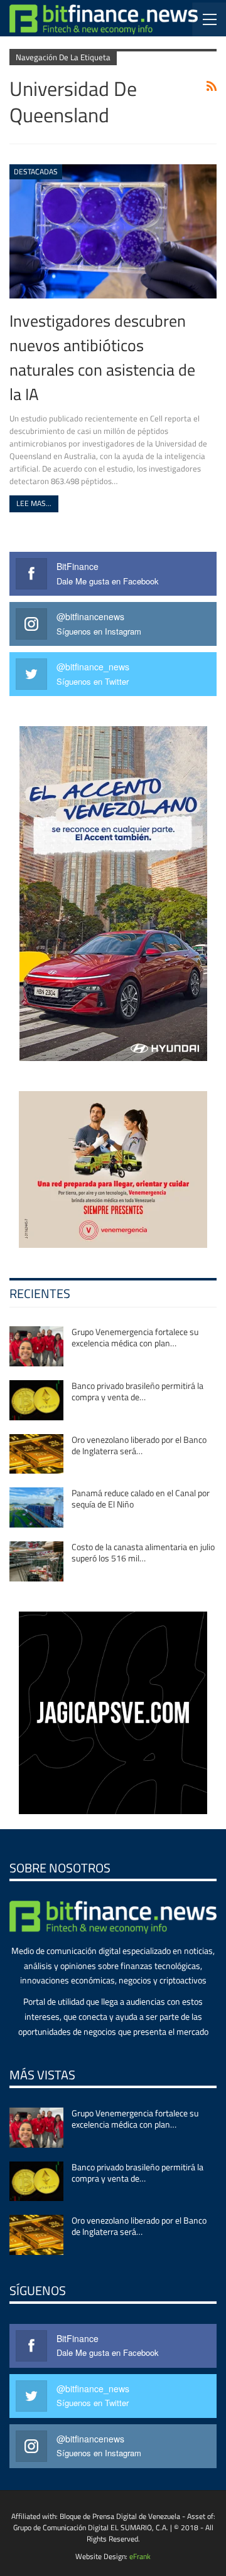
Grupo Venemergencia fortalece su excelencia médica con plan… (135, 1337)
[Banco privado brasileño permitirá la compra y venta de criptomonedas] (36, 1400)
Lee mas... (34, 503)
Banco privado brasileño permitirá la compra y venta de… (137, 1391)
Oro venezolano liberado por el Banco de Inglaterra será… (139, 1445)
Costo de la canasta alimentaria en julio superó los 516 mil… (143, 1552)
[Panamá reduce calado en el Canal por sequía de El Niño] (36, 1507)
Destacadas (36, 172)
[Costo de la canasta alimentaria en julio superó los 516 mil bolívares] (36, 1561)
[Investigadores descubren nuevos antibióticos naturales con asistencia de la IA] (113, 232)
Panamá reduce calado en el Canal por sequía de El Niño (141, 1498)
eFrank (140, 2556)
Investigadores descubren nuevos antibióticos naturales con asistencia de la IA (102, 357)
